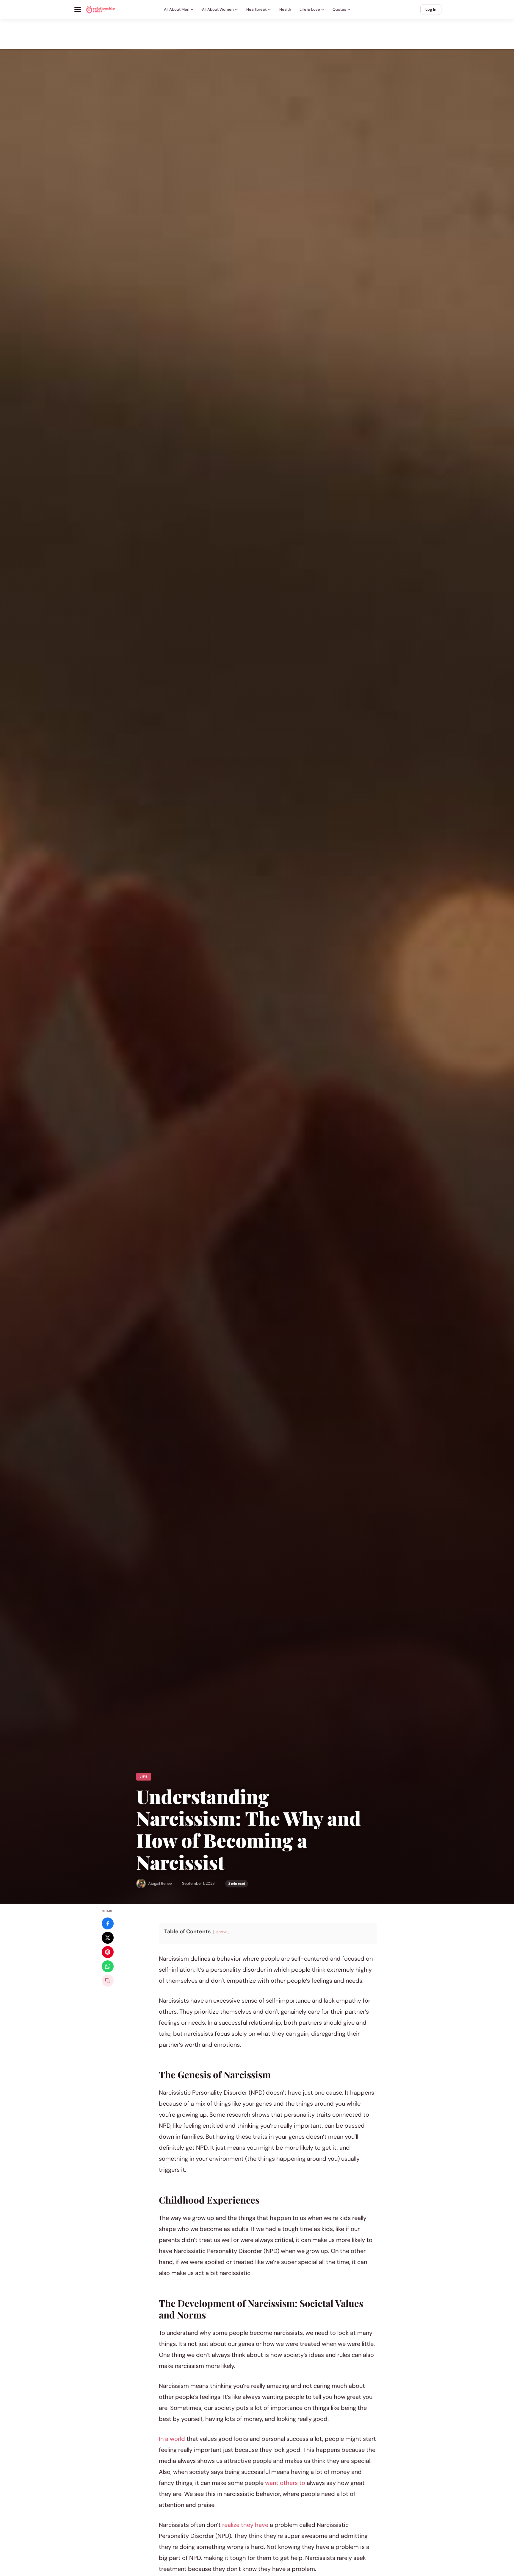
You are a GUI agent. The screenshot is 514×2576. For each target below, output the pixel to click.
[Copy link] (108, 1981)
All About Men (177, 9)
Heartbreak (257, 9)
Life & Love (310, 9)
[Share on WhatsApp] (108, 1966)
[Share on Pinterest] (108, 1952)
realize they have (245, 2525)
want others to (285, 2483)
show (221, 1932)
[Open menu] (78, 10)
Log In (431, 9)
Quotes (339, 9)
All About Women (218, 9)
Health (285, 9)
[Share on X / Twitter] (108, 1938)
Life (144, 1777)
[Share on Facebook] (108, 1923)
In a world (172, 2439)
